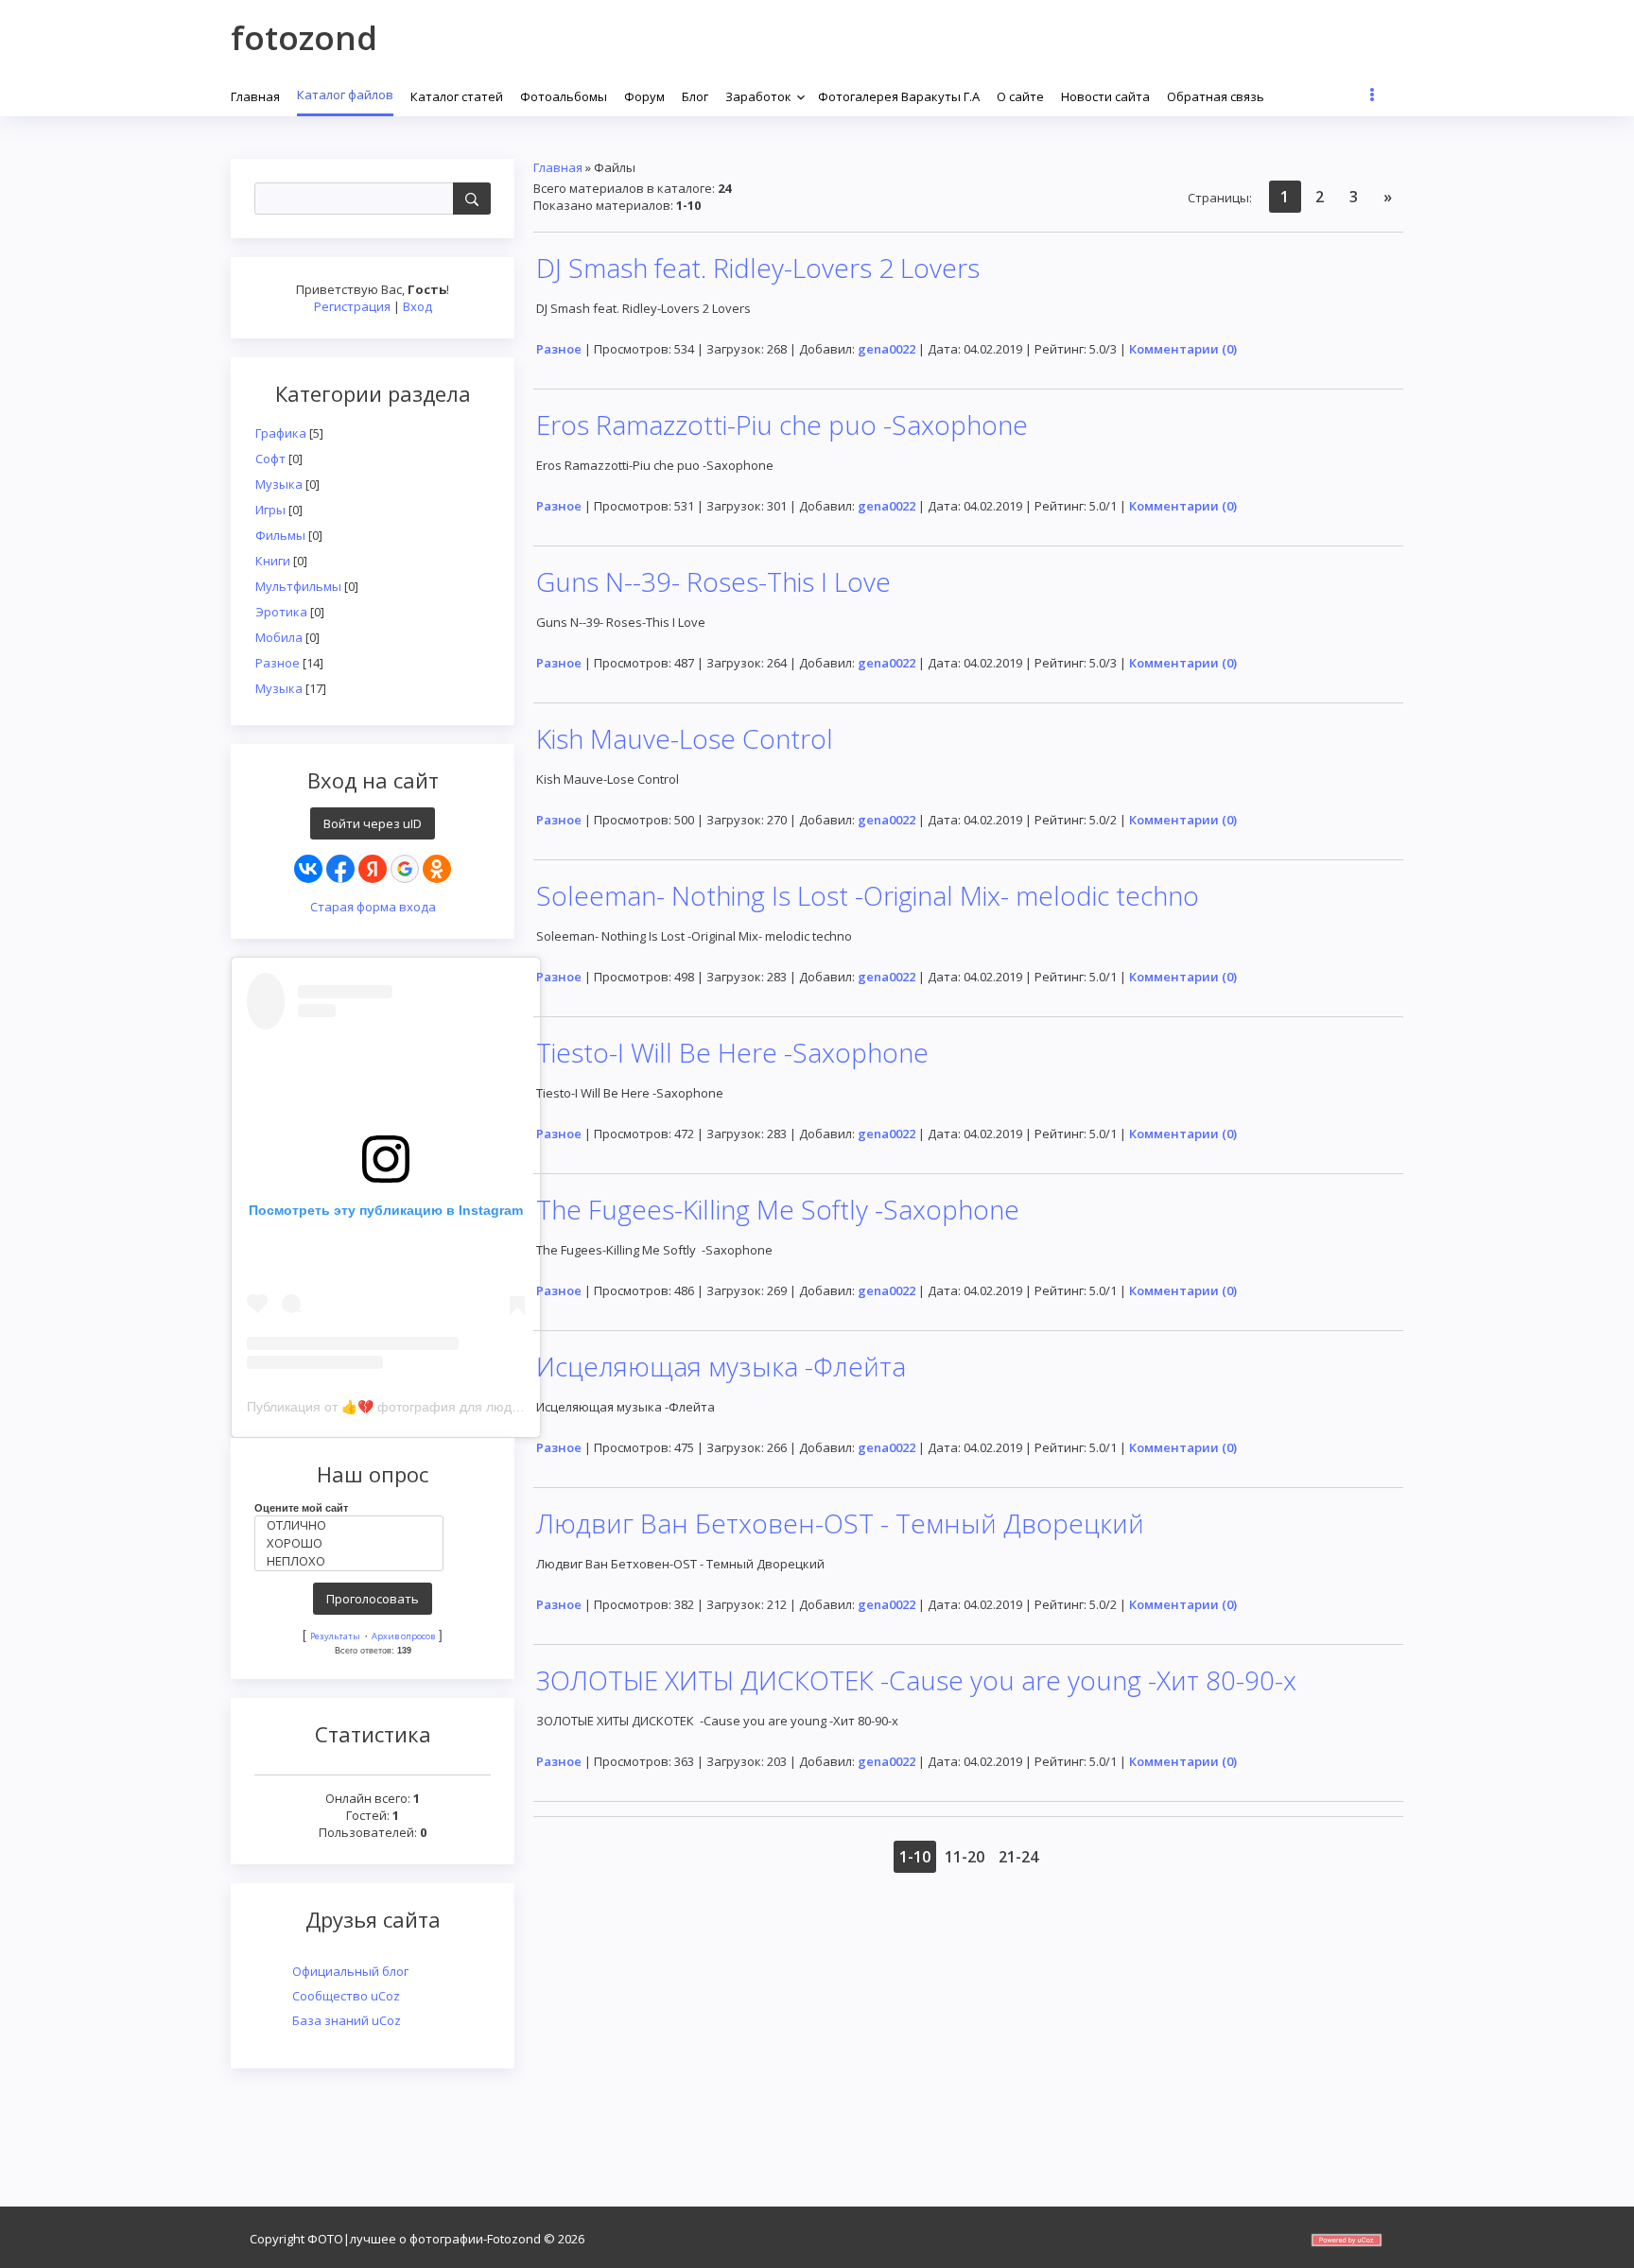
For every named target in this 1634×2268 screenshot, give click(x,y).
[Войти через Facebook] (340, 869)
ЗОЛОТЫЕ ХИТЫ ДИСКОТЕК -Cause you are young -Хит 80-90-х (916, 1680)
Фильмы (280, 535)
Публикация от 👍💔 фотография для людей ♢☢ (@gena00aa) (444, 1407)
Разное (278, 663)
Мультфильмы (298, 586)
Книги (273, 561)
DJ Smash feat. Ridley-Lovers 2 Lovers (758, 268)
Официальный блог (350, 1971)
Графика (281, 433)
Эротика (281, 612)
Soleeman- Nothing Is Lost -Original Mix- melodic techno (868, 895)
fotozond (304, 37)
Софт (270, 459)
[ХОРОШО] (354, 1543)
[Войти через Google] (405, 869)
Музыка (279, 484)
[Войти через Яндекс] (373, 869)
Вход (417, 306)
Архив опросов (403, 1636)
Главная (558, 167)
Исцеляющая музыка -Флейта (721, 1366)
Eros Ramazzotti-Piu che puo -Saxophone (782, 424)
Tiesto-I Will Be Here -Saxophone (732, 1052)
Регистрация (352, 306)
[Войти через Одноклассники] (437, 869)
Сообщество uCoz (346, 1996)
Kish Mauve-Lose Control (685, 738)
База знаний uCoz (347, 2020)
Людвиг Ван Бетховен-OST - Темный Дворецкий (840, 1523)
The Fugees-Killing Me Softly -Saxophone (778, 1209)
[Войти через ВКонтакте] (308, 869)
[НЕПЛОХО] (354, 1561)
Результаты (335, 1636)
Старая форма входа (373, 907)
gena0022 (887, 349)
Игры (270, 510)
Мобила (279, 637)
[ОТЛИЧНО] (354, 1525)
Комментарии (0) (1183, 349)
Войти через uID (373, 823)
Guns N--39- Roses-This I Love (713, 581)
